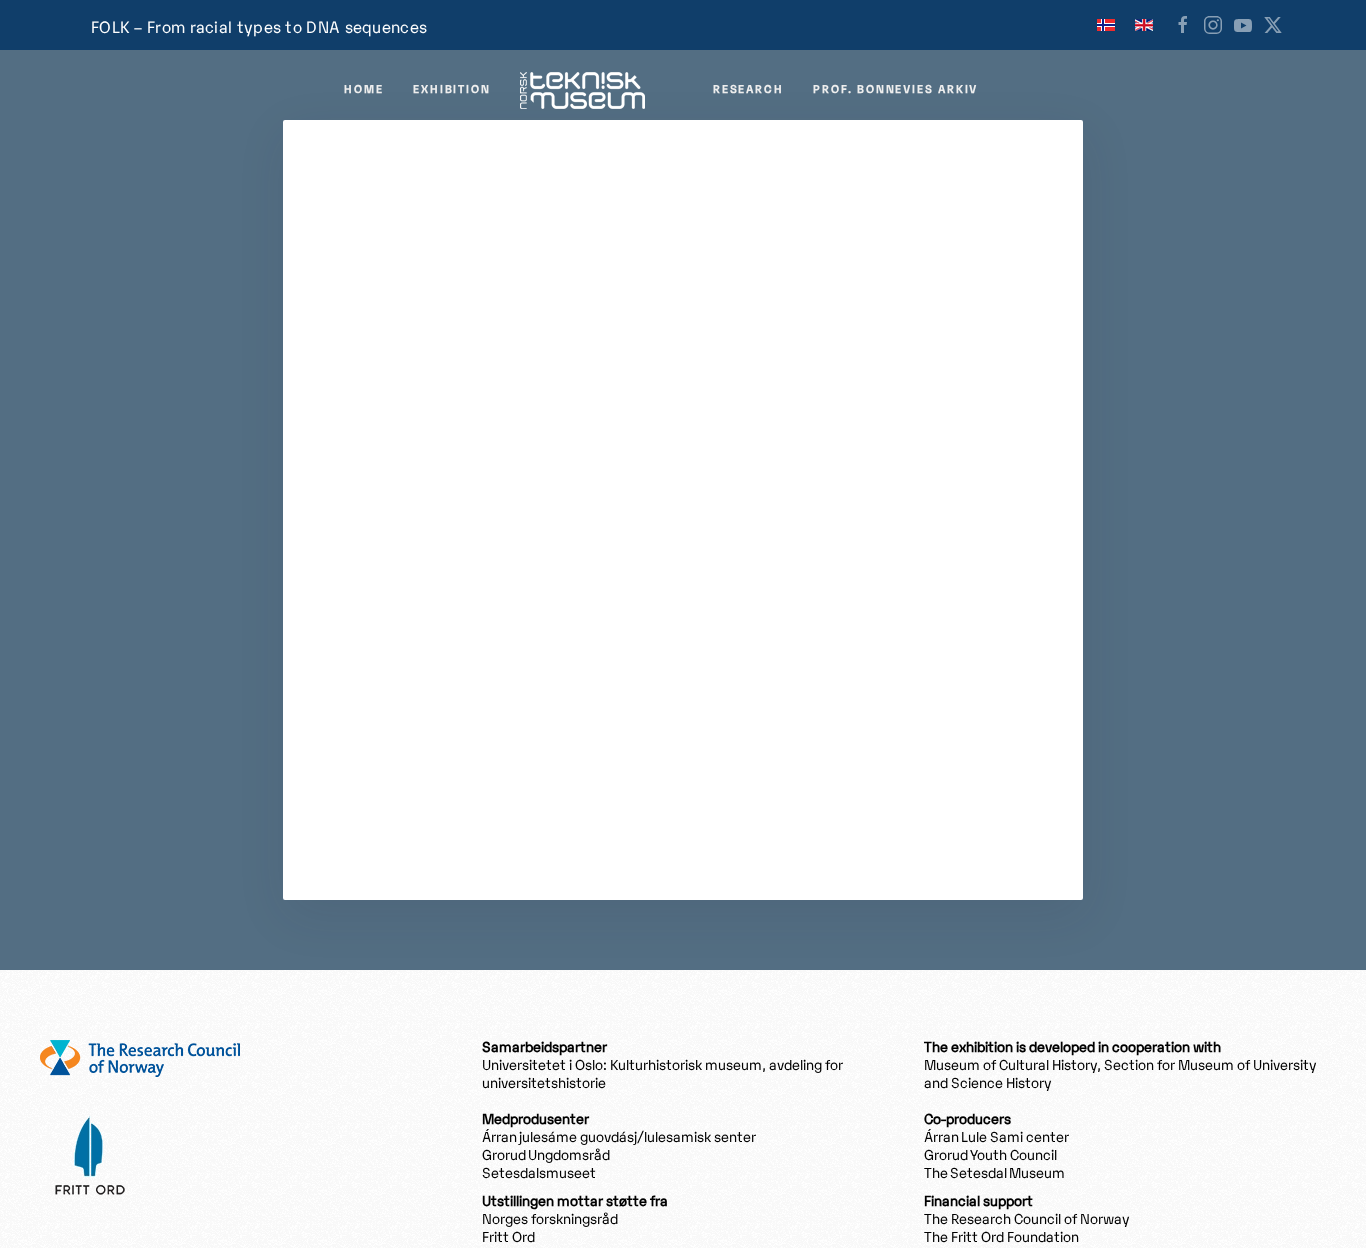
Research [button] (748, 90)
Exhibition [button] (451, 90)
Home (363, 90)
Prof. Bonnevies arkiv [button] (895, 90)
